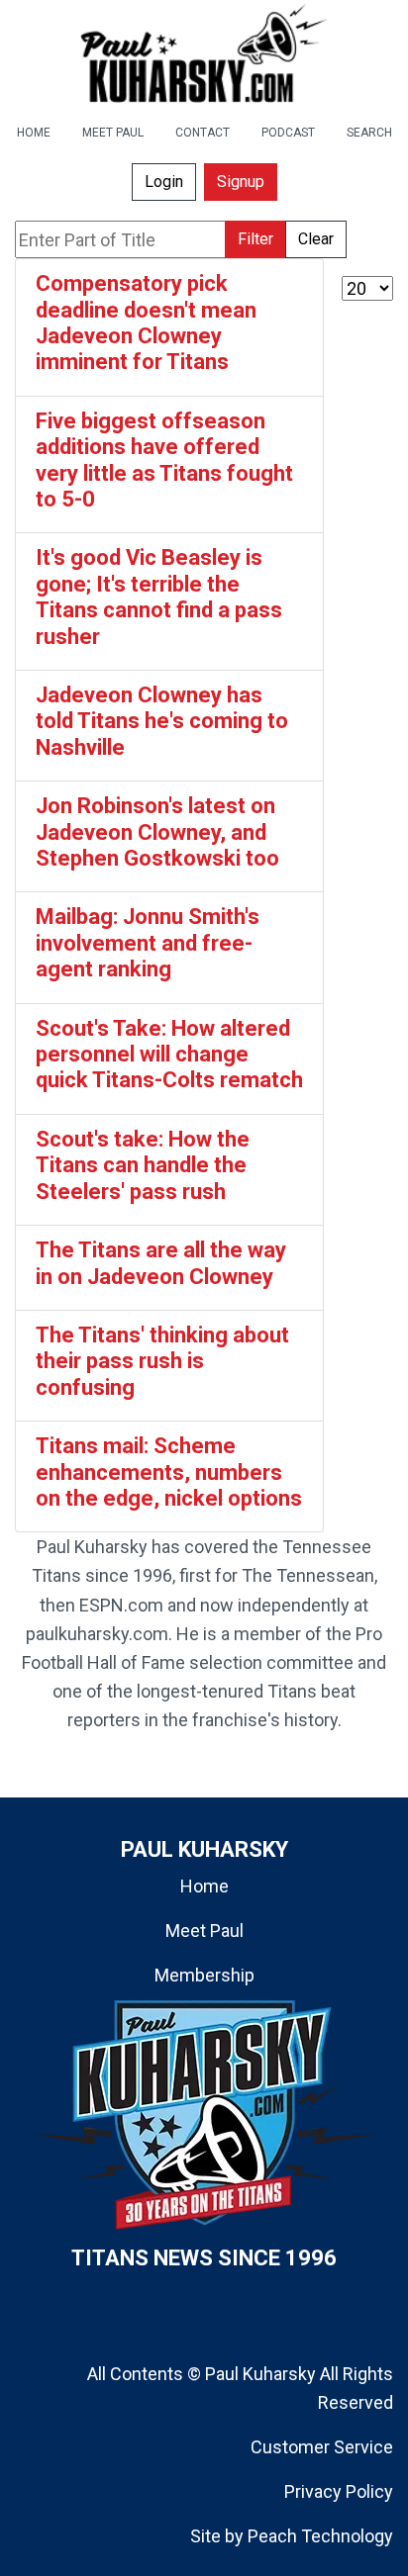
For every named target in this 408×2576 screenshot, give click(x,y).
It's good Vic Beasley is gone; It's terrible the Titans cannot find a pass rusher (159, 597)
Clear (316, 239)
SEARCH (369, 133)
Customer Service (322, 2447)
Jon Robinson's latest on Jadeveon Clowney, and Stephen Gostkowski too (157, 832)
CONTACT (203, 133)
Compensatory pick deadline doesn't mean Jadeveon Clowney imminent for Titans (146, 322)
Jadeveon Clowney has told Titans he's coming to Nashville (162, 721)
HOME (34, 133)
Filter (255, 239)
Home (204, 1886)
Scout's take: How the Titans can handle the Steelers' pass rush (143, 1165)
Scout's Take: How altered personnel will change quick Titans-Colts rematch (169, 1055)
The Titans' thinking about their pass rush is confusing (162, 1361)
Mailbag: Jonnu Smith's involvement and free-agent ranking (148, 943)
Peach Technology (320, 2536)
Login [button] (164, 182)
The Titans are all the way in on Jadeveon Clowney (161, 1263)
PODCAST (288, 133)
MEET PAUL (113, 133)
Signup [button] (241, 182)
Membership (204, 1975)
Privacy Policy (339, 2491)
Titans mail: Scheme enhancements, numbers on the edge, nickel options (169, 1472)
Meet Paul (204, 1931)
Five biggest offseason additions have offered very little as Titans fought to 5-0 (164, 460)
